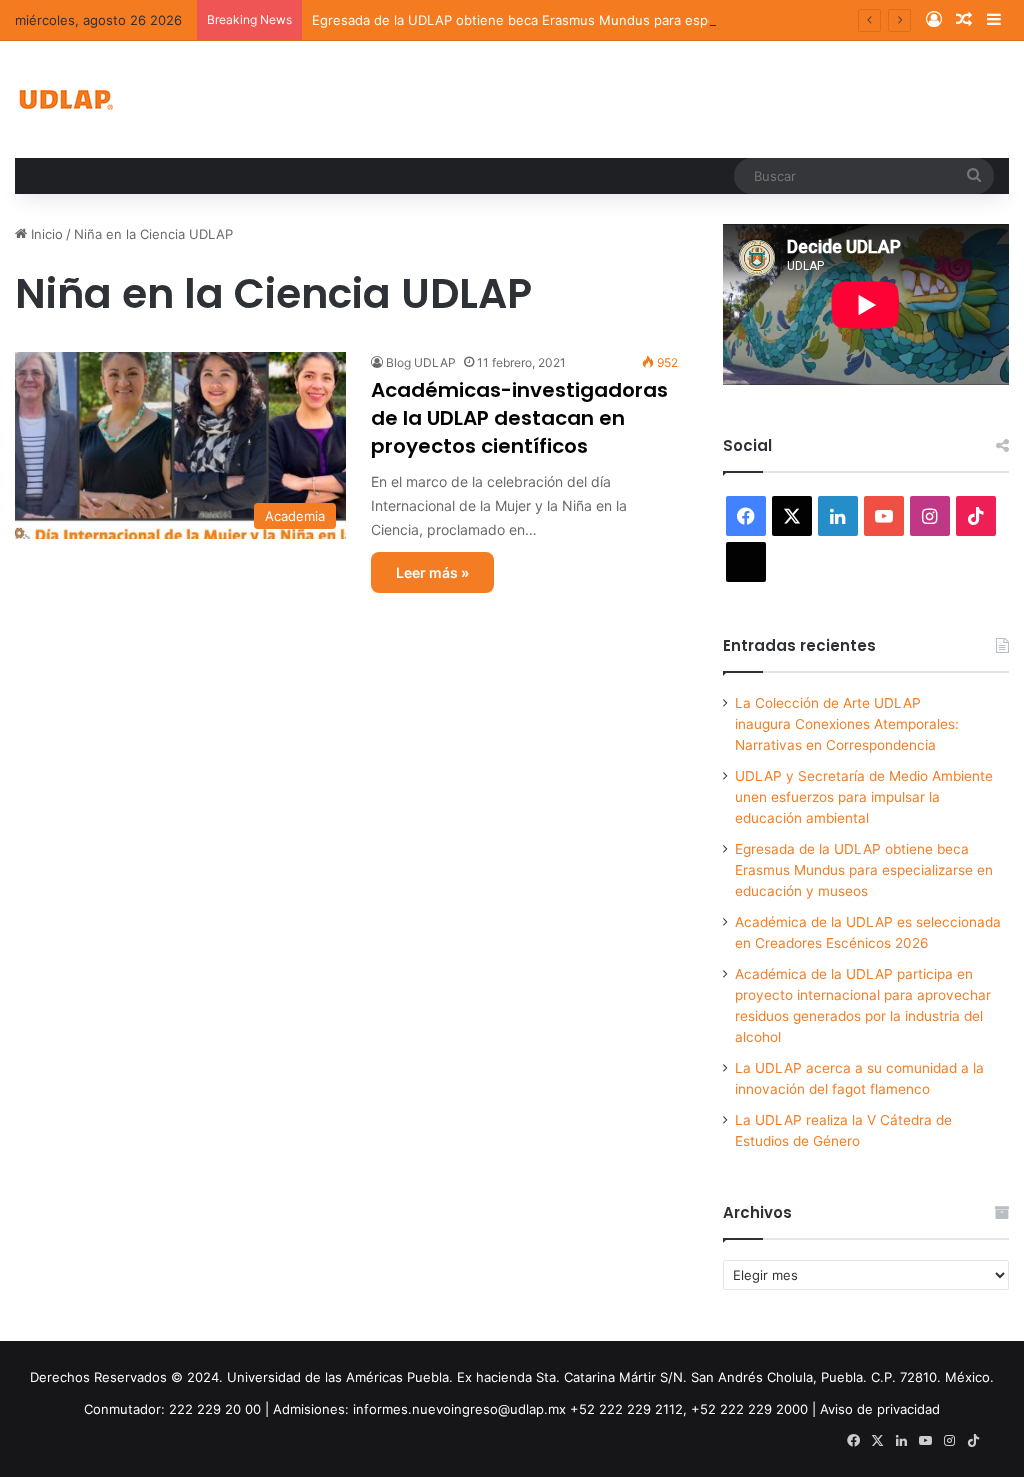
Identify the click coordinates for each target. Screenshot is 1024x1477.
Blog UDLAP (421, 362)
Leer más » (432, 572)
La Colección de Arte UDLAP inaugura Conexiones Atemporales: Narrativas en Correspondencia (847, 724)
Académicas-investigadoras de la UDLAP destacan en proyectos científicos (519, 418)
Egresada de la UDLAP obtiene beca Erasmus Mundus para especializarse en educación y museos (618, 20)
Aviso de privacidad (880, 1409)
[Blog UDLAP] (65, 99)
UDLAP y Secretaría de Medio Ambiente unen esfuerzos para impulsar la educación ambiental (864, 797)
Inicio (45, 234)
